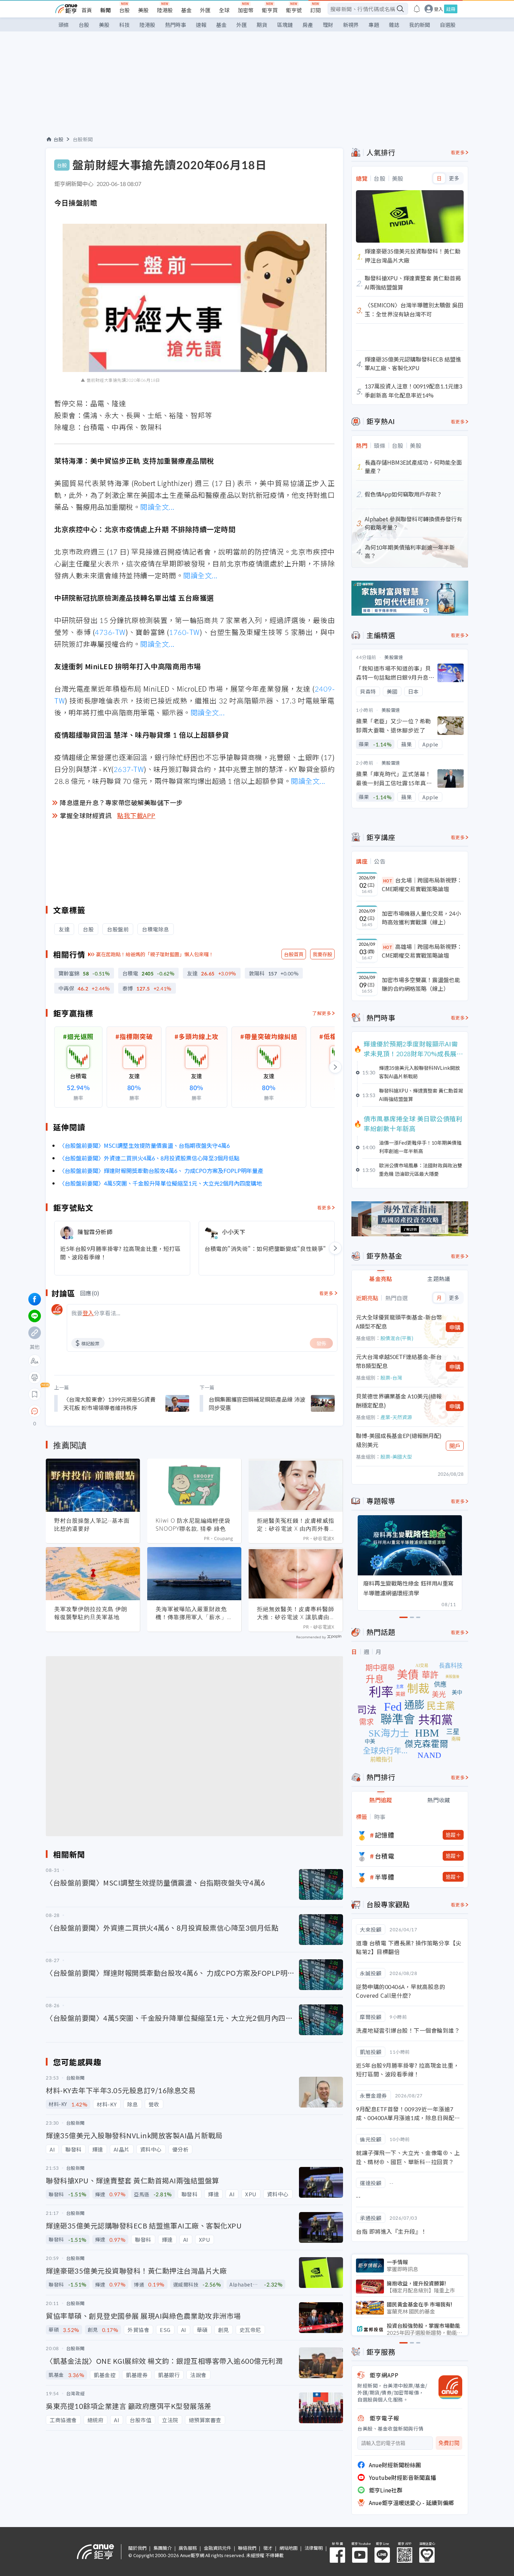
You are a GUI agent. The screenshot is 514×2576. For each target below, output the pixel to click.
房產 (308, 25)
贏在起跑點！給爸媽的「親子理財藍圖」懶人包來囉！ (155, 954)
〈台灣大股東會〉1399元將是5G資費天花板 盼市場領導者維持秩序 (109, 1403)
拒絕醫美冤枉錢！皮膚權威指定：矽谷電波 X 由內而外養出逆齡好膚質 (296, 1525)
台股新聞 (83, 139)
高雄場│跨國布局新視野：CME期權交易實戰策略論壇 (422, 951)
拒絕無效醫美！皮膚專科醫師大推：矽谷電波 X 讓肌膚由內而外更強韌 (296, 1613)
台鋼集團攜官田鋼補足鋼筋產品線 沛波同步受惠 (257, 1403)
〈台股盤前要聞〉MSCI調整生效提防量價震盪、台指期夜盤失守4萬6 (144, 1145)
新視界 (351, 25)
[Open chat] (35, 1411)
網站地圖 (288, 2548)
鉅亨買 (270, 10)
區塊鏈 (285, 25)
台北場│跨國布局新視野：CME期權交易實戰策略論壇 (422, 885)
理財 (328, 25)
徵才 (268, 2548)
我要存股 (322, 954)
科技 (124, 25)
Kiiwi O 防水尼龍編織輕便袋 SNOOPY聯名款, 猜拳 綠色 (193, 1525)
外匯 (205, 10)
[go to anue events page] (417, 9)
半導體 (385, 1877)
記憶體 (385, 1835)
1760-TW (184, 632)
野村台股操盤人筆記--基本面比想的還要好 (92, 1525)
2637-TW (129, 769)
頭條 (64, 25)
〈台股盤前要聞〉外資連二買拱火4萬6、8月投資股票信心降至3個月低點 (149, 1158)
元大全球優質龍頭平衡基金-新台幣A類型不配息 (399, 1322)
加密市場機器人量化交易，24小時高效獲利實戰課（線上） (421, 918)
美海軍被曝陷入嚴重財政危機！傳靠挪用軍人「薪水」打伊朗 (194, 1613)
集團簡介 (163, 2548)
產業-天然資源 (396, 1417)
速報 (201, 25)
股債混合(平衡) (397, 1338)
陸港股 (165, 10)
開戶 (455, 1446)
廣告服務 (188, 2548)
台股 (124, 10)
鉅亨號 (294, 10)
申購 (455, 1327)
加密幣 (246, 10)
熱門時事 (176, 25)
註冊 (451, 9)
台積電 (385, 1856)
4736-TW (110, 632)
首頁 (87, 10)
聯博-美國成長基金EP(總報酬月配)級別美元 (399, 1440)
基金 (186, 10)
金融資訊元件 (217, 2548)
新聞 (106, 10)
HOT (388, 881)
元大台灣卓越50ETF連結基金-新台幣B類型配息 (399, 1361)
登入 (438, 9)
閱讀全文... (158, 507)
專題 (374, 25)
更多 (454, 178)
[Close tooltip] (93, 1411)
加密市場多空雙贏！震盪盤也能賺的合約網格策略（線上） (421, 984)
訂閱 (315, 10)
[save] (35, 1394)
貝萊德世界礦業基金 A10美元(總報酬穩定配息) (399, 1401)
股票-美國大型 (396, 1457)
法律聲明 (314, 2548)
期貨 (262, 25)
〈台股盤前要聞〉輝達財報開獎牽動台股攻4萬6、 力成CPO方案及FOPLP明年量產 (161, 1171)
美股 (143, 10)
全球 (224, 10)
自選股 (448, 25)
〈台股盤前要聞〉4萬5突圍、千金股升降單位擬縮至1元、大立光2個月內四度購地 (160, 1183)
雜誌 (394, 25)
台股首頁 (294, 954)
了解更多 (322, 1013)
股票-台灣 (391, 1378)
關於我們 (137, 2548)
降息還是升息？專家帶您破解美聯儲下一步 (121, 802)
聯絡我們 (247, 2548)
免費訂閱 (449, 2443)
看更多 (324, 1207)
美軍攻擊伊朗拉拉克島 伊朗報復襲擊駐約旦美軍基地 (91, 1613)
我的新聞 (420, 25)
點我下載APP (136, 815)
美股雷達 (394, 657)
